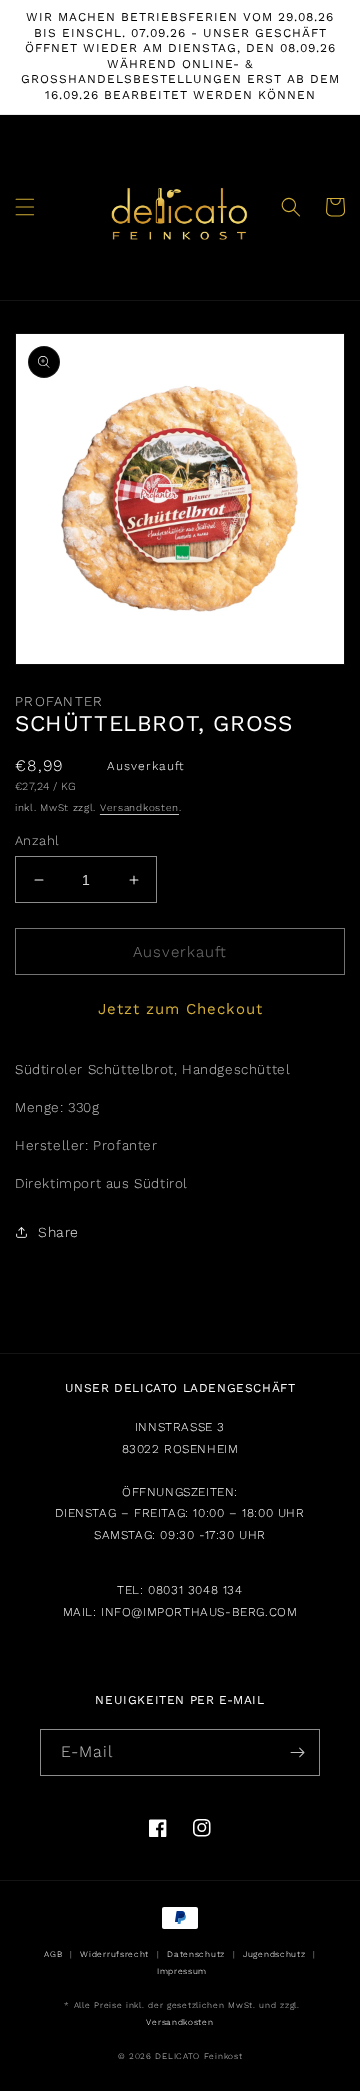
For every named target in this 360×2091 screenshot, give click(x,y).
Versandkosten (139, 807)
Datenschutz (196, 1954)
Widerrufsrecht (114, 1954)
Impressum (182, 1971)
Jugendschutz (274, 1954)
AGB (53, 1954)
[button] (25, 207)
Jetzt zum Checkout (180, 1009)
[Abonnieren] (297, 1752)
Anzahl (37, 840)
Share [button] (58, 1232)
